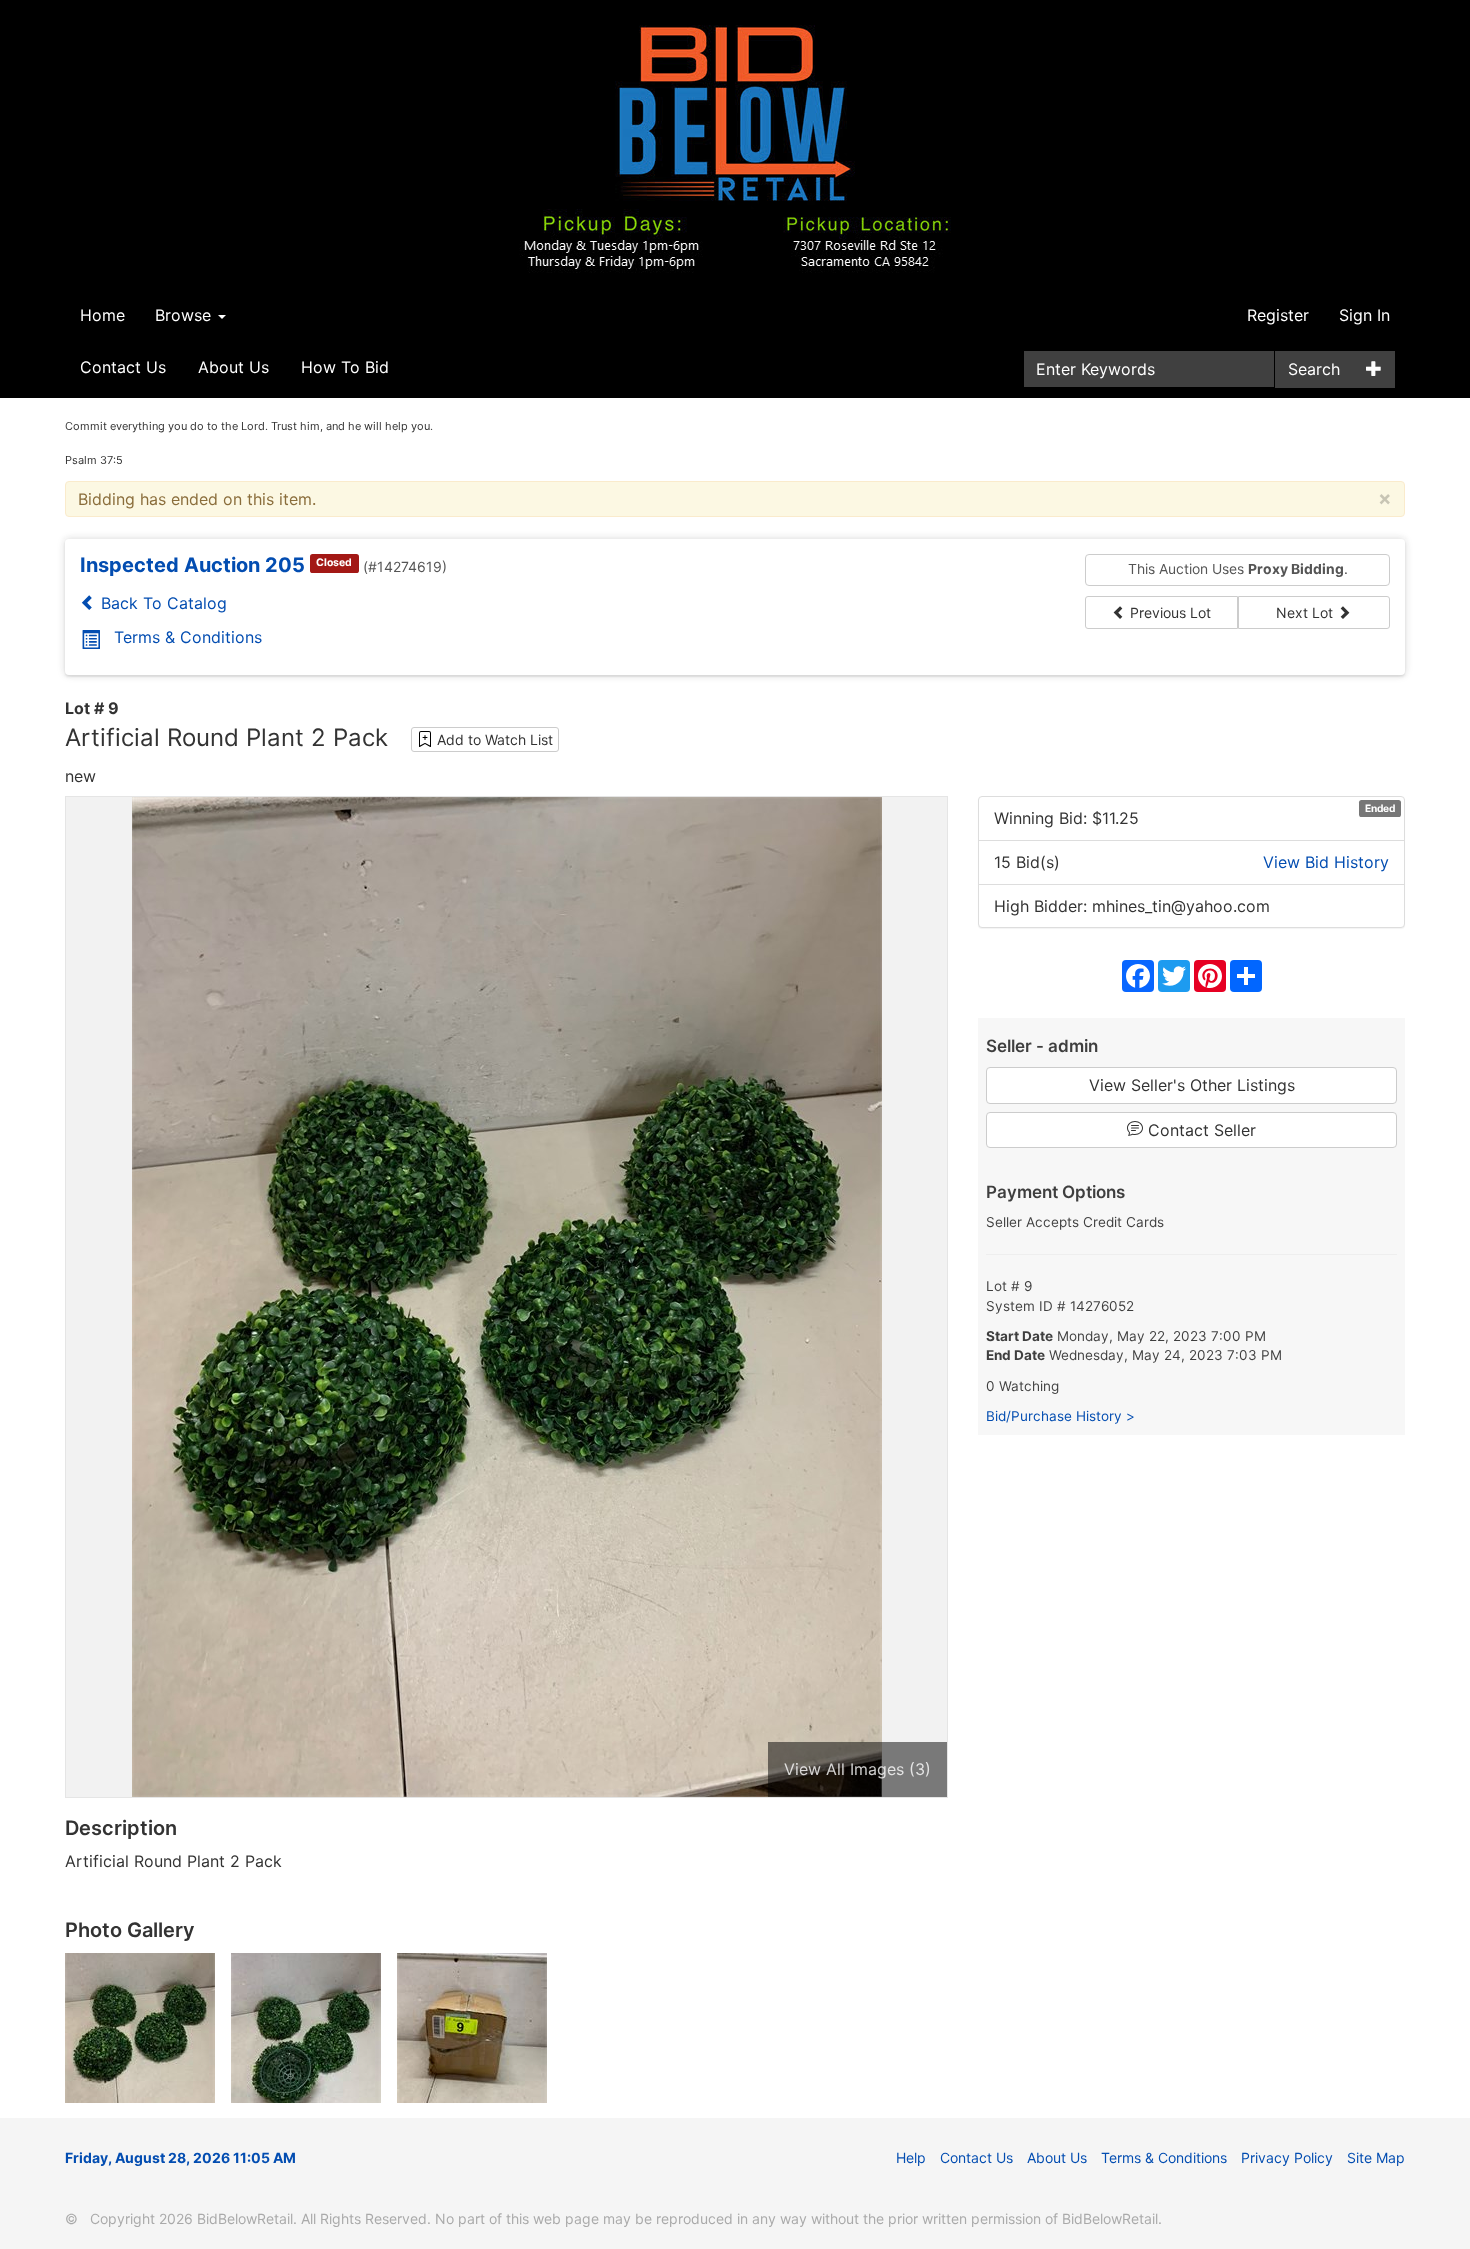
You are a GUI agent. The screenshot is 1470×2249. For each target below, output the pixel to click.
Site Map (1376, 2157)
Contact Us (123, 367)
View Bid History (1326, 862)
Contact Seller (1199, 1130)
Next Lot (1306, 612)
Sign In (1364, 315)
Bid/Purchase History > (1060, 1416)
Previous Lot (1168, 612)
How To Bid (345, 367)
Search (1314, 369)
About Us (233, 367)
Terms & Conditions (188, 637)
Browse (185, 315)
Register (1278, 315)
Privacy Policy (1287, 2157)
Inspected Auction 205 (192, 565)
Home (102, 315)
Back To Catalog (161, 603)
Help (911, 2157)
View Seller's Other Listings (1192, 1085)
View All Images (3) (857, 1769)
